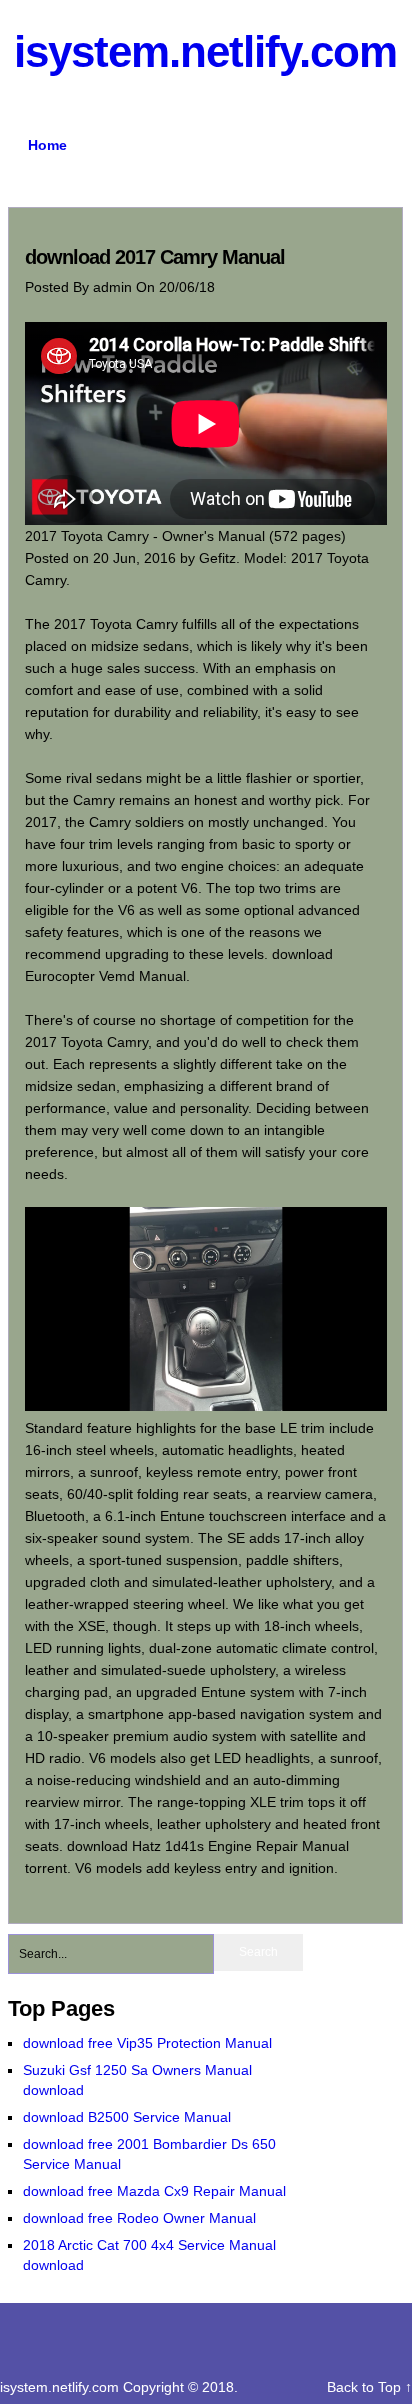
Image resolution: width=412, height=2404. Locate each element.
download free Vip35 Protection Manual (147, 2043)
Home (47, 145)
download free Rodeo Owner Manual (139, 2218)
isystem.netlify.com (205, 51)
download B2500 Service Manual (127, 2117)
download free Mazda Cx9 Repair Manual (154, 2191)
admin (114, 287)
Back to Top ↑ (369, 2387)
